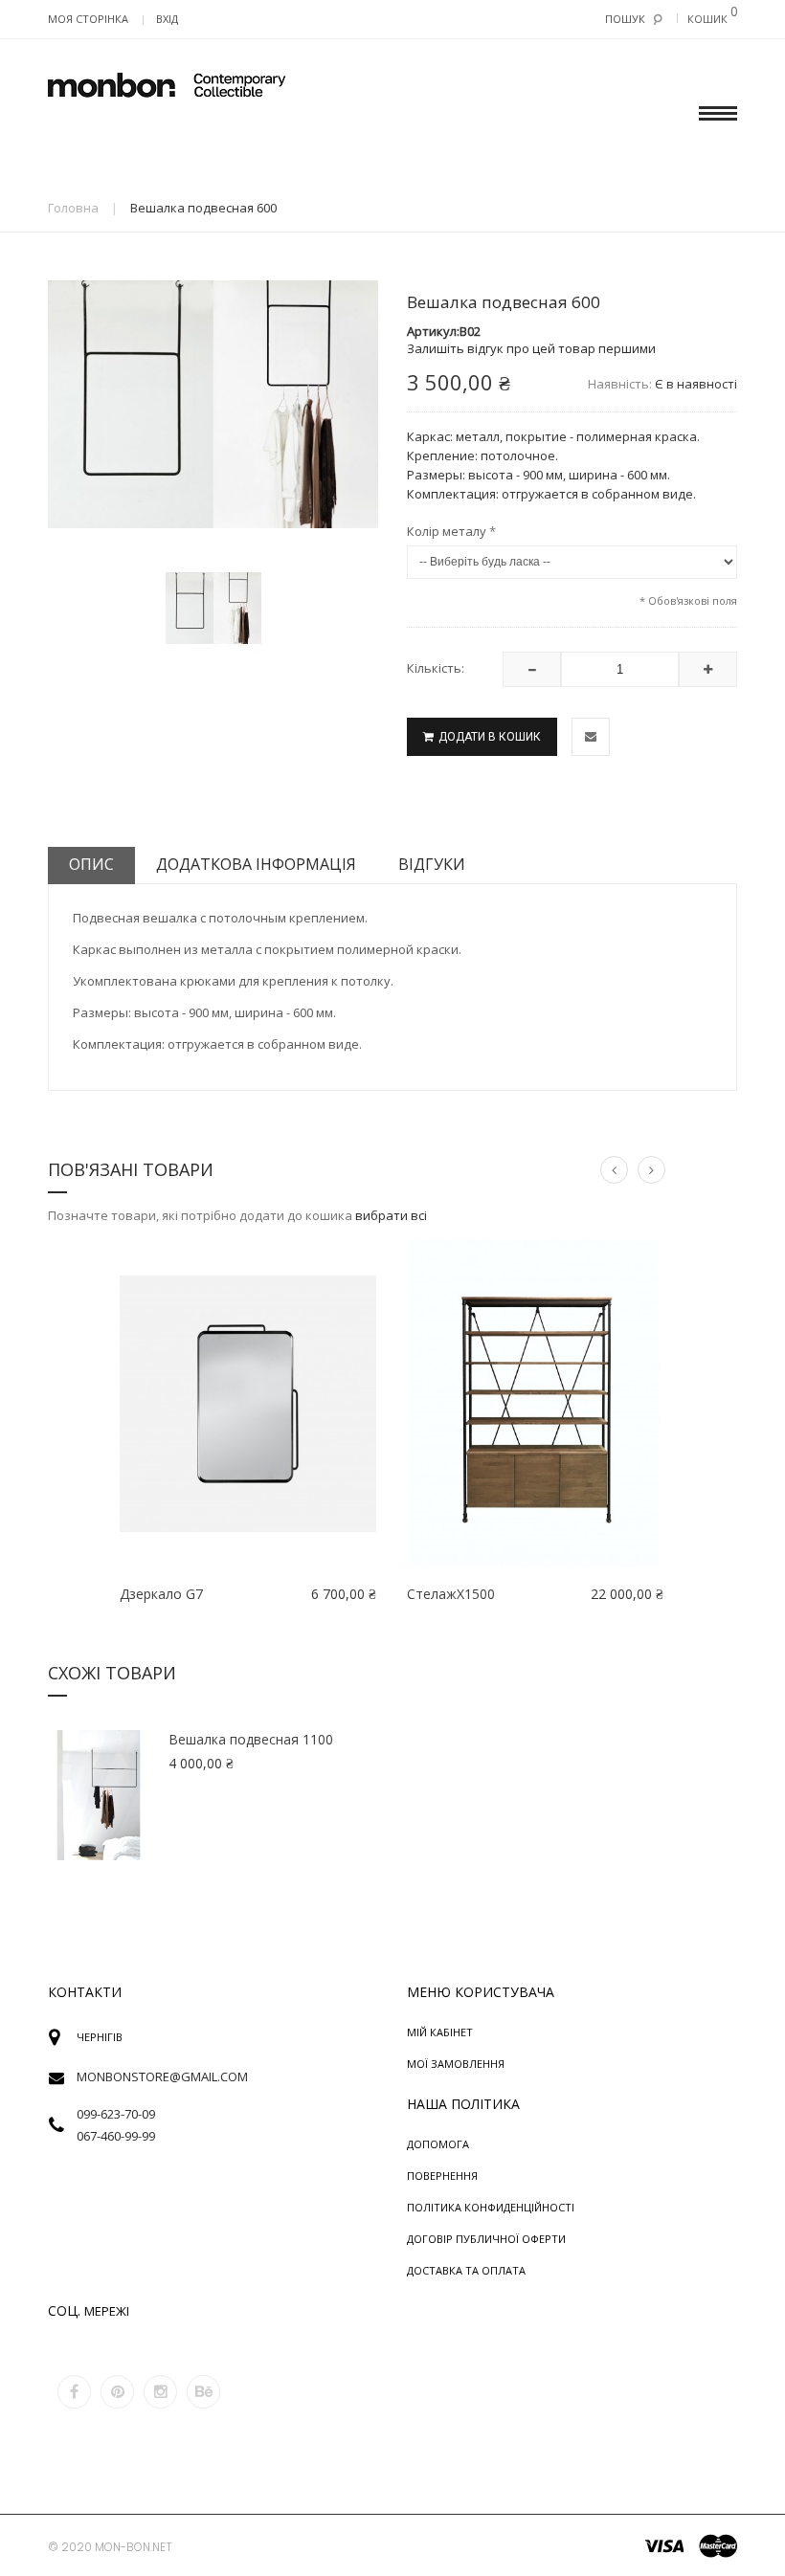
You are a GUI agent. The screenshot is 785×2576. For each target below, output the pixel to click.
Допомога (438, 2144)
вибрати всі (391, 1215)
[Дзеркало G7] (248, 1403)
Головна (73, 208)
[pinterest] (117, 2392)
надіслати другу (591, 737)
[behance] (203, 2392)
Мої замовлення (456, 2064)
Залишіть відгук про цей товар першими (531, 348)
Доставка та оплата (466, 2270)
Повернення (442, 2176)
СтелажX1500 (451, 1594)
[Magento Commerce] (168, 86)
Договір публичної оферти (486, 2239)
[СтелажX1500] (535, 1403)
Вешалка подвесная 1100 (251, 1739)
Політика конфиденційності (491, 2207)
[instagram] (160, 2392)
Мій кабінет (440, 2032)
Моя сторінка (88, 19)
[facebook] (74, 2392)
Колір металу (451, 532)
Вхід (167, 19)
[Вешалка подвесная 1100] (99, 1795)
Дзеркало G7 (161, 1594)
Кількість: (436, 668)
